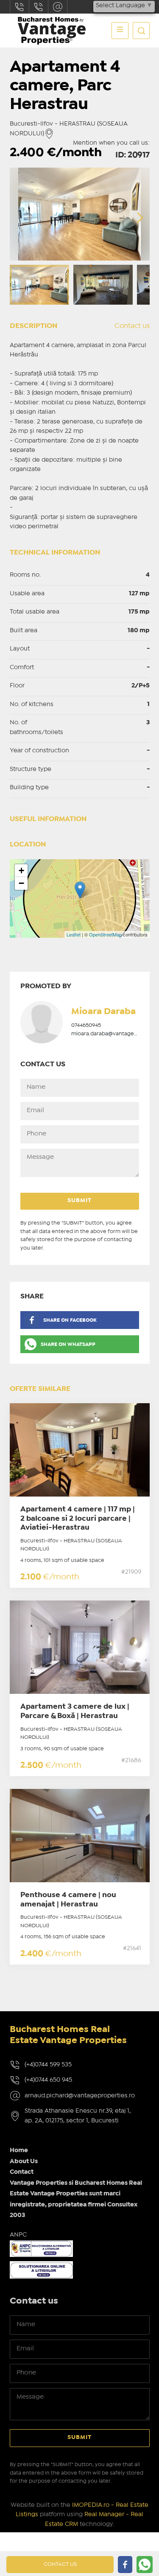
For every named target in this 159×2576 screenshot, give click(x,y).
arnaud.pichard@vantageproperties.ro (58, 7)
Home (19, 2150)
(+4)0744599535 (20, 7)
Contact (22, 2172)
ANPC (18, 2235)
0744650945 (86, 1025)
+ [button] (21, 870)
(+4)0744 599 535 (48, 2065)
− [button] (21, 883)
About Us (24, 2161)
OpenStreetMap (105, 934)
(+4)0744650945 (39, 7)
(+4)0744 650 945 (48, 2080)
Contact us (132, 326)
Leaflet (74, 934)
